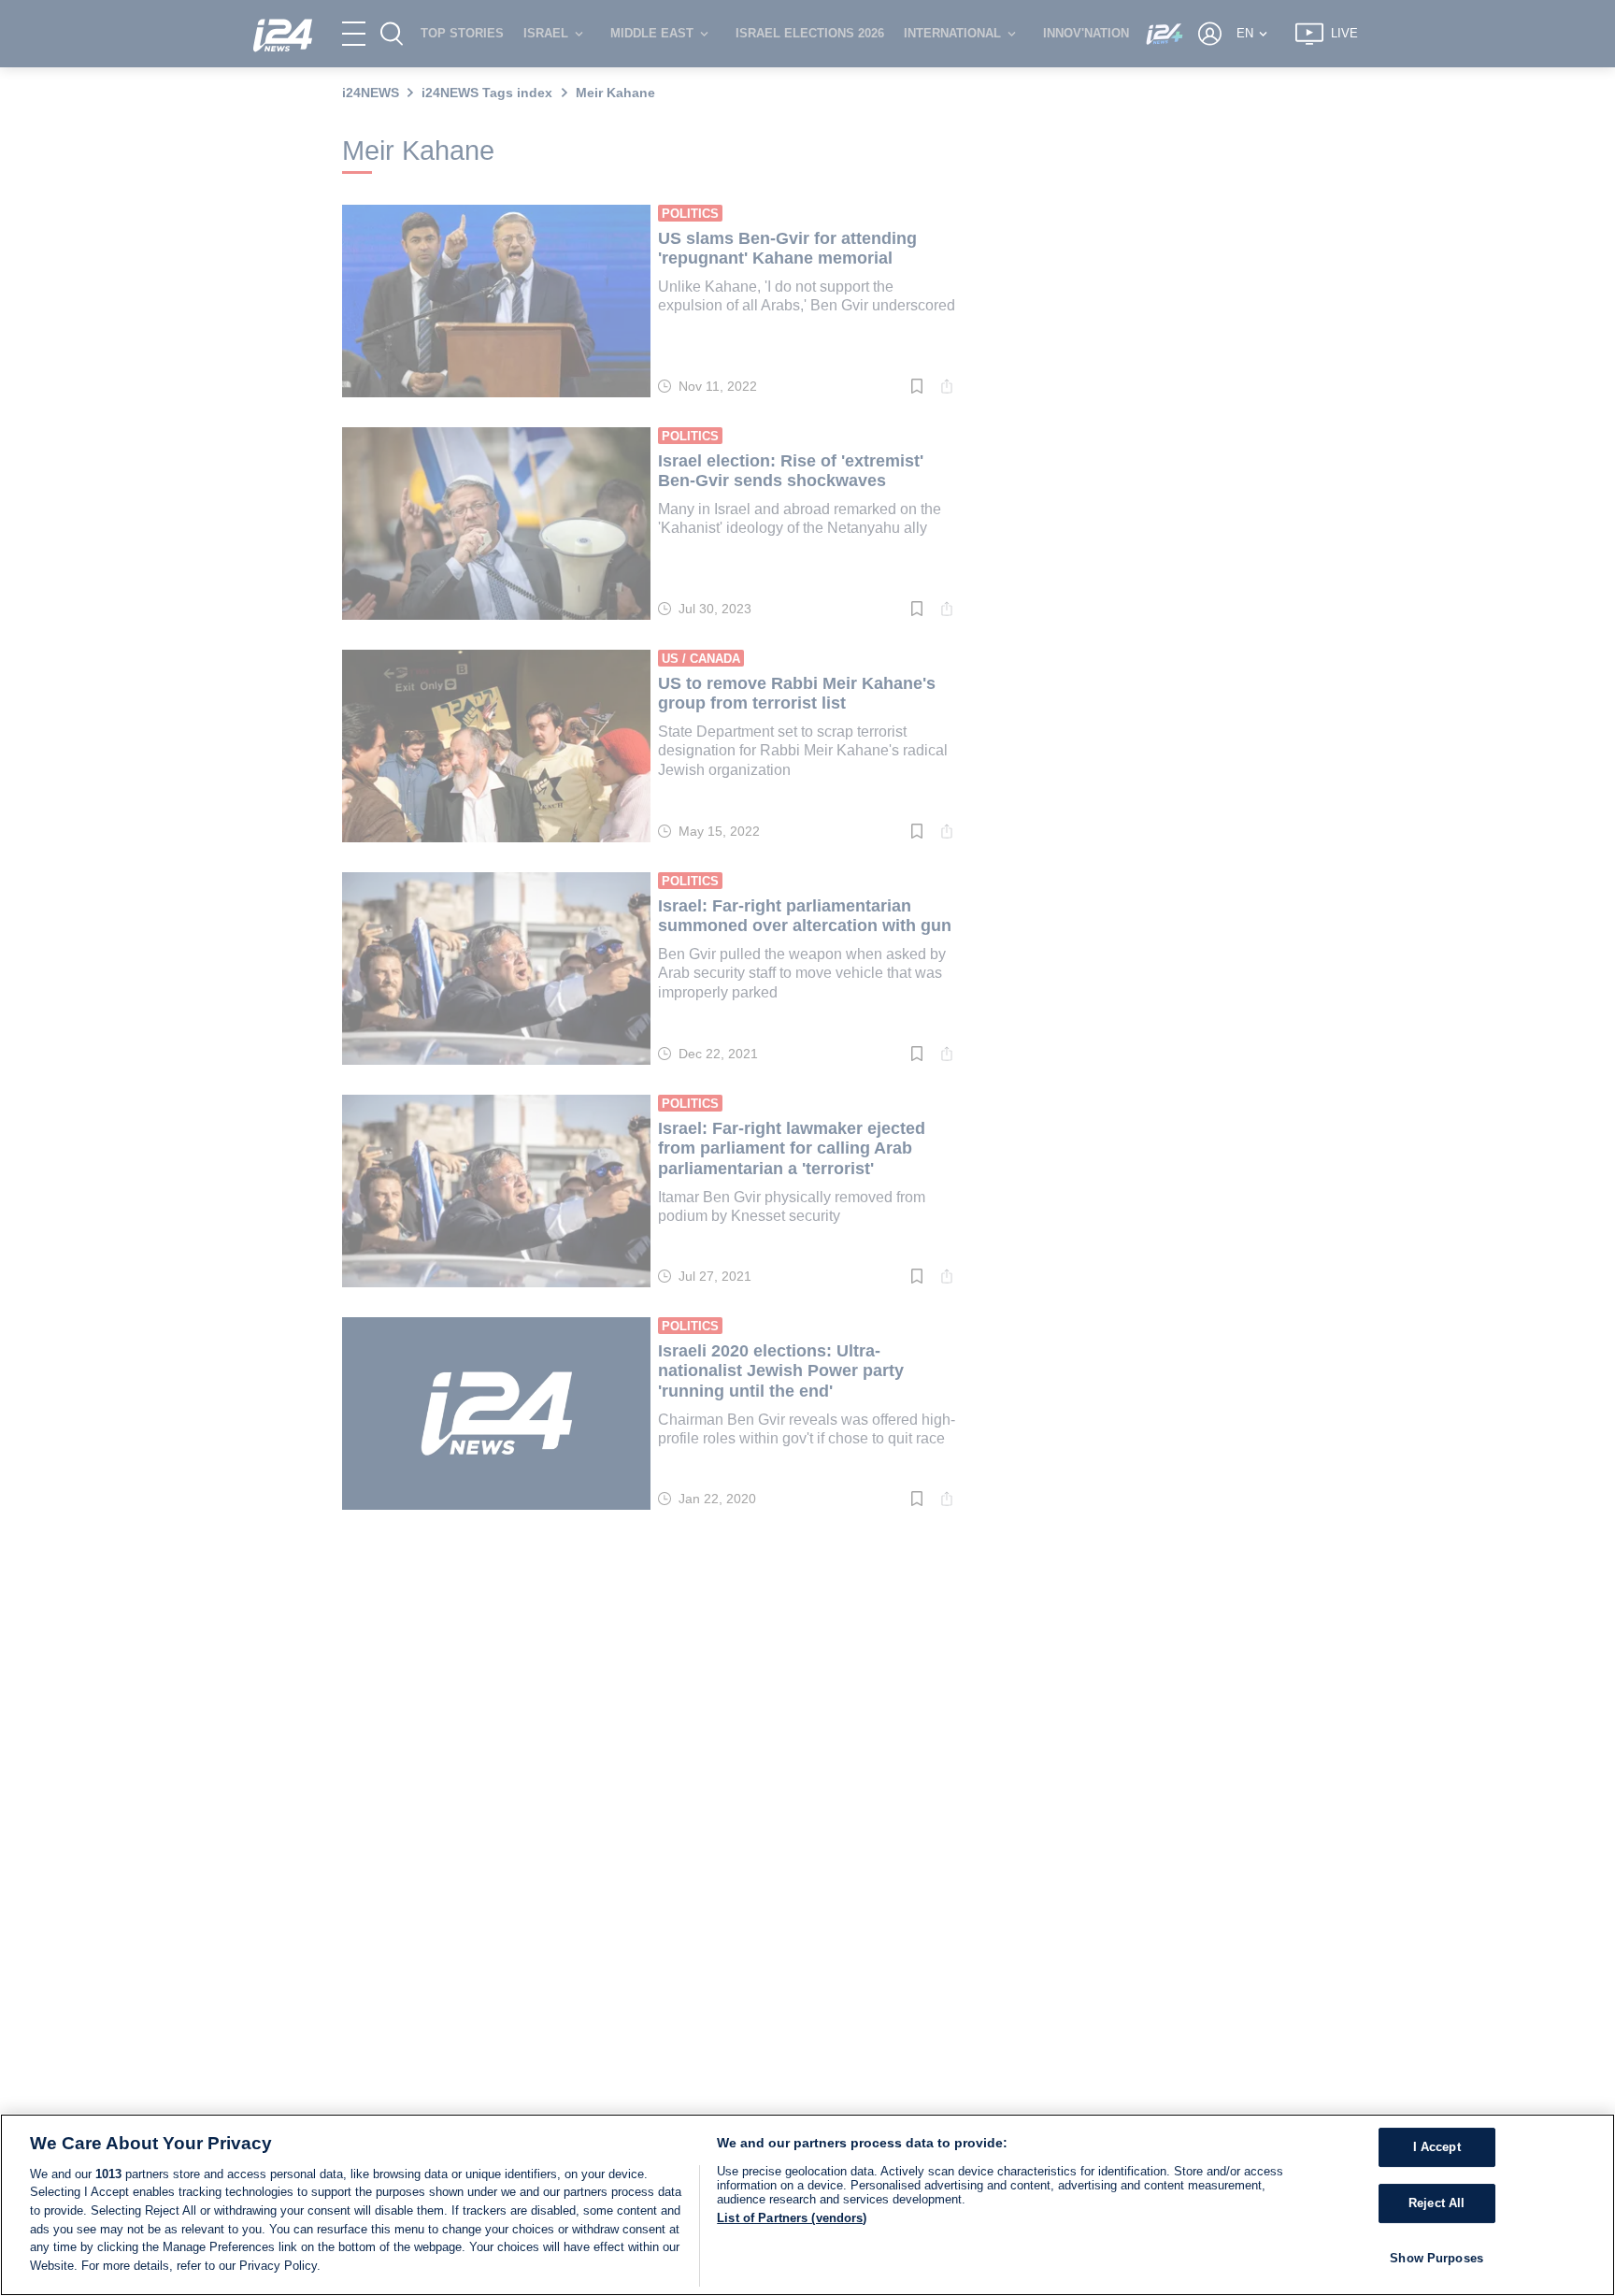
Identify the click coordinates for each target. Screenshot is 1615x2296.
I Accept (1437, 2148)
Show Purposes (1436, 2258)
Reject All (1436, 2203)
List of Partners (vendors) (792, 2218)
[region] (807, 2205)
